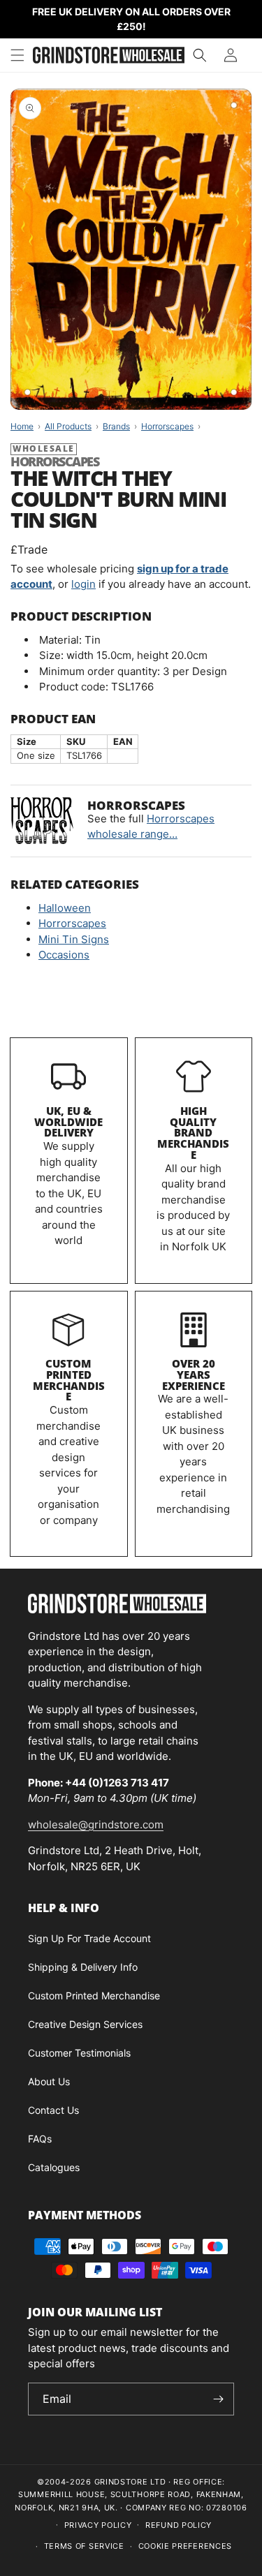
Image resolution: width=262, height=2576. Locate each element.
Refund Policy (179, 2525)
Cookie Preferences (185, 2546)
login (83, 584)
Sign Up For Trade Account (89, 1938)
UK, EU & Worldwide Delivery (68, 1122)
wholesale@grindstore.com (96, 1824)
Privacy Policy (98, 2525)
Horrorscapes (72, 923)
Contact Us (53, 2110)
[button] (17, 55)
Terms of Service (84, 2546)
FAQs (40, 2139)
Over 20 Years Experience (194, 1375)
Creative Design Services (85, 2024)
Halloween (65, 908)
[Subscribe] (218, 2399)
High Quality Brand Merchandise (193, 1133)
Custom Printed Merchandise (69, 1380)
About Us (49, 2081)
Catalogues (54, 2167)
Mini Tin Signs (74, 939)
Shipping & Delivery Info (83, 1967)
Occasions (64, 955)
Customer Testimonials (79, 2053)
